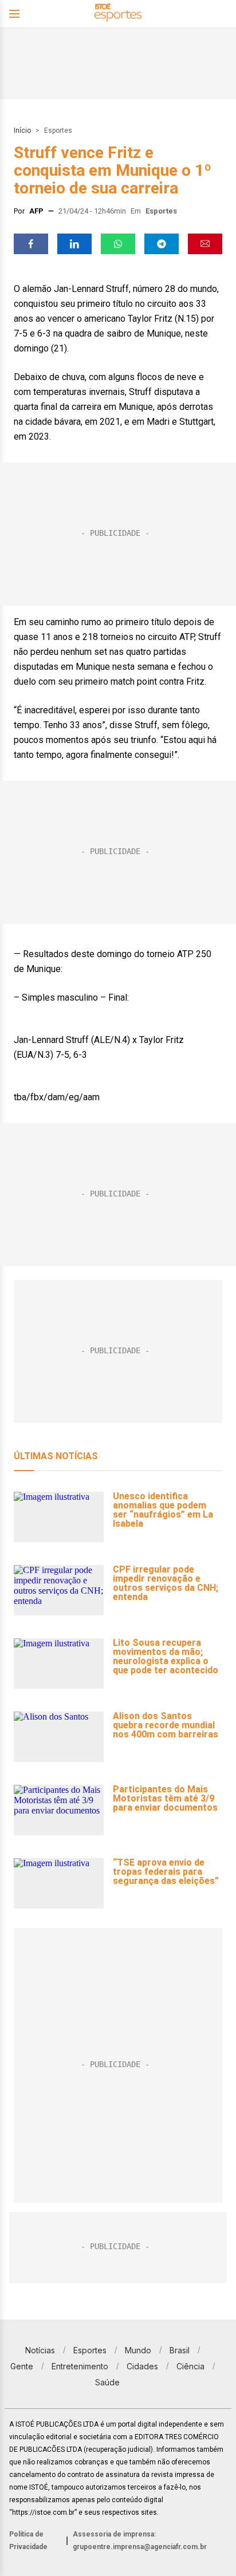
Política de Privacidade (28, 2541)
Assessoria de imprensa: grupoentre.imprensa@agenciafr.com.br (140, 2541)
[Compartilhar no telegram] (162, 244)
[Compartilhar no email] (205, 244)
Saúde (107, 2382)
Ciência (190, 2366)
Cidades (142, 2366)
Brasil (180, 2350)
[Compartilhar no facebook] (31, 244)
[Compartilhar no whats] (118, 244)
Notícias (40, 2350)
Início (22, 131)
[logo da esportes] (118, 14)
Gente (22, 2366)
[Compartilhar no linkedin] (74, 244)
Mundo (138, 2350)
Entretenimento (80, 2366)
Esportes (58, 131)
